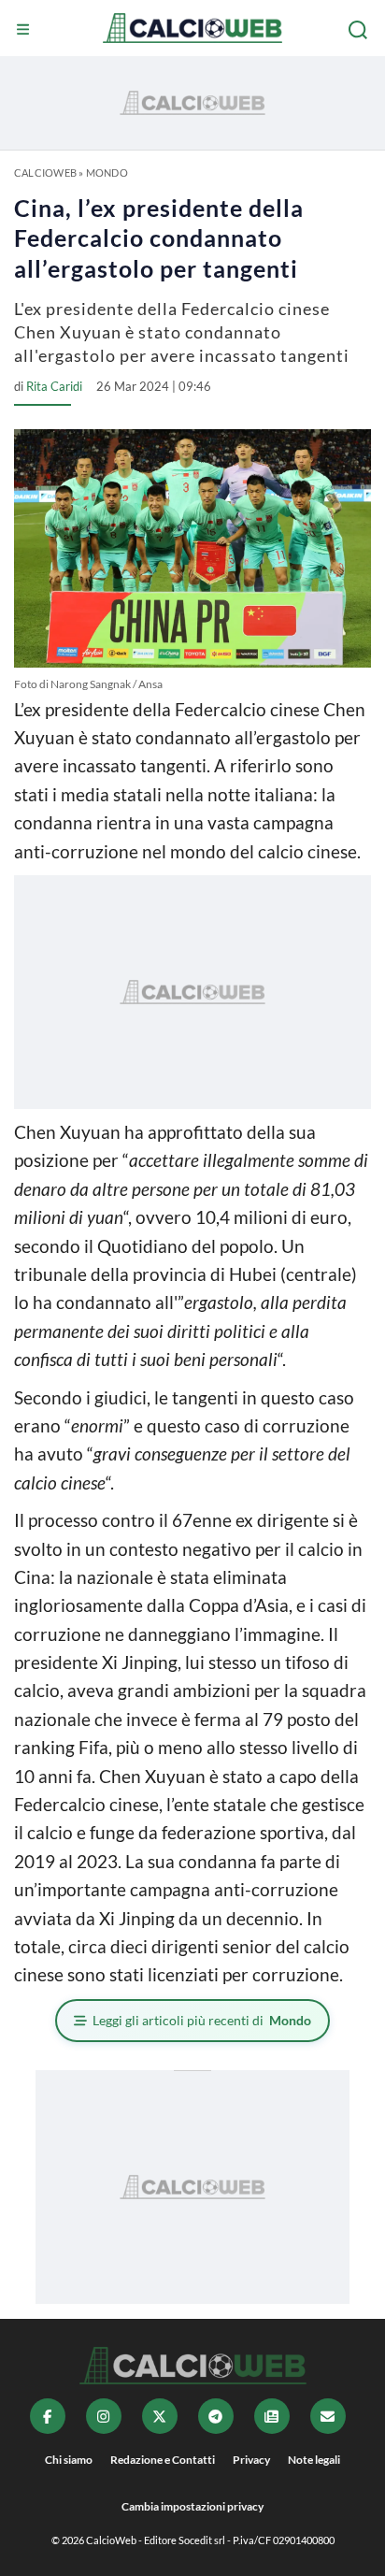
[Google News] (272, 2416)
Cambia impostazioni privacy (192, 2506)
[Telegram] (216, 2416)
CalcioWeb (45, 173)
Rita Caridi (54, 386)
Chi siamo (69, 2460)
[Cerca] (360, 30)
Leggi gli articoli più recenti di (202, 2020)
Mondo (107, 173)
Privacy (251, 2460)
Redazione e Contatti (163, 2460)
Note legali (314, 2460)
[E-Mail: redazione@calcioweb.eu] (328, 2416)
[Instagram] (104, 2416)
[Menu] (25, 30)
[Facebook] (48, 2416)
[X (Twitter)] (160, 2416)
